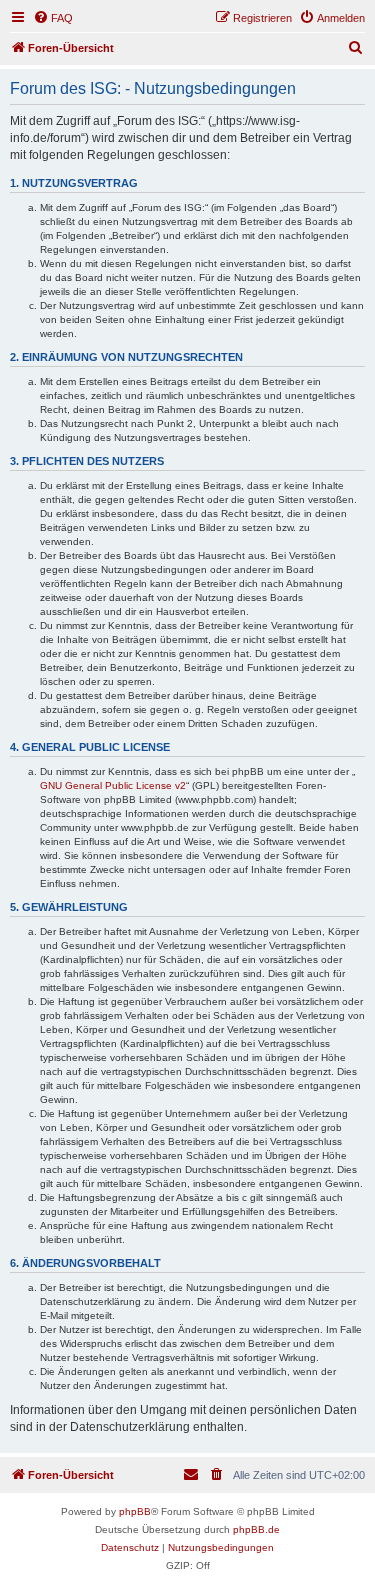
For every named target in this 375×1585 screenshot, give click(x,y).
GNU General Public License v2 (113, 785)
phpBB (135, 1511)
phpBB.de (256, 1529)
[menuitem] (53, 18)
